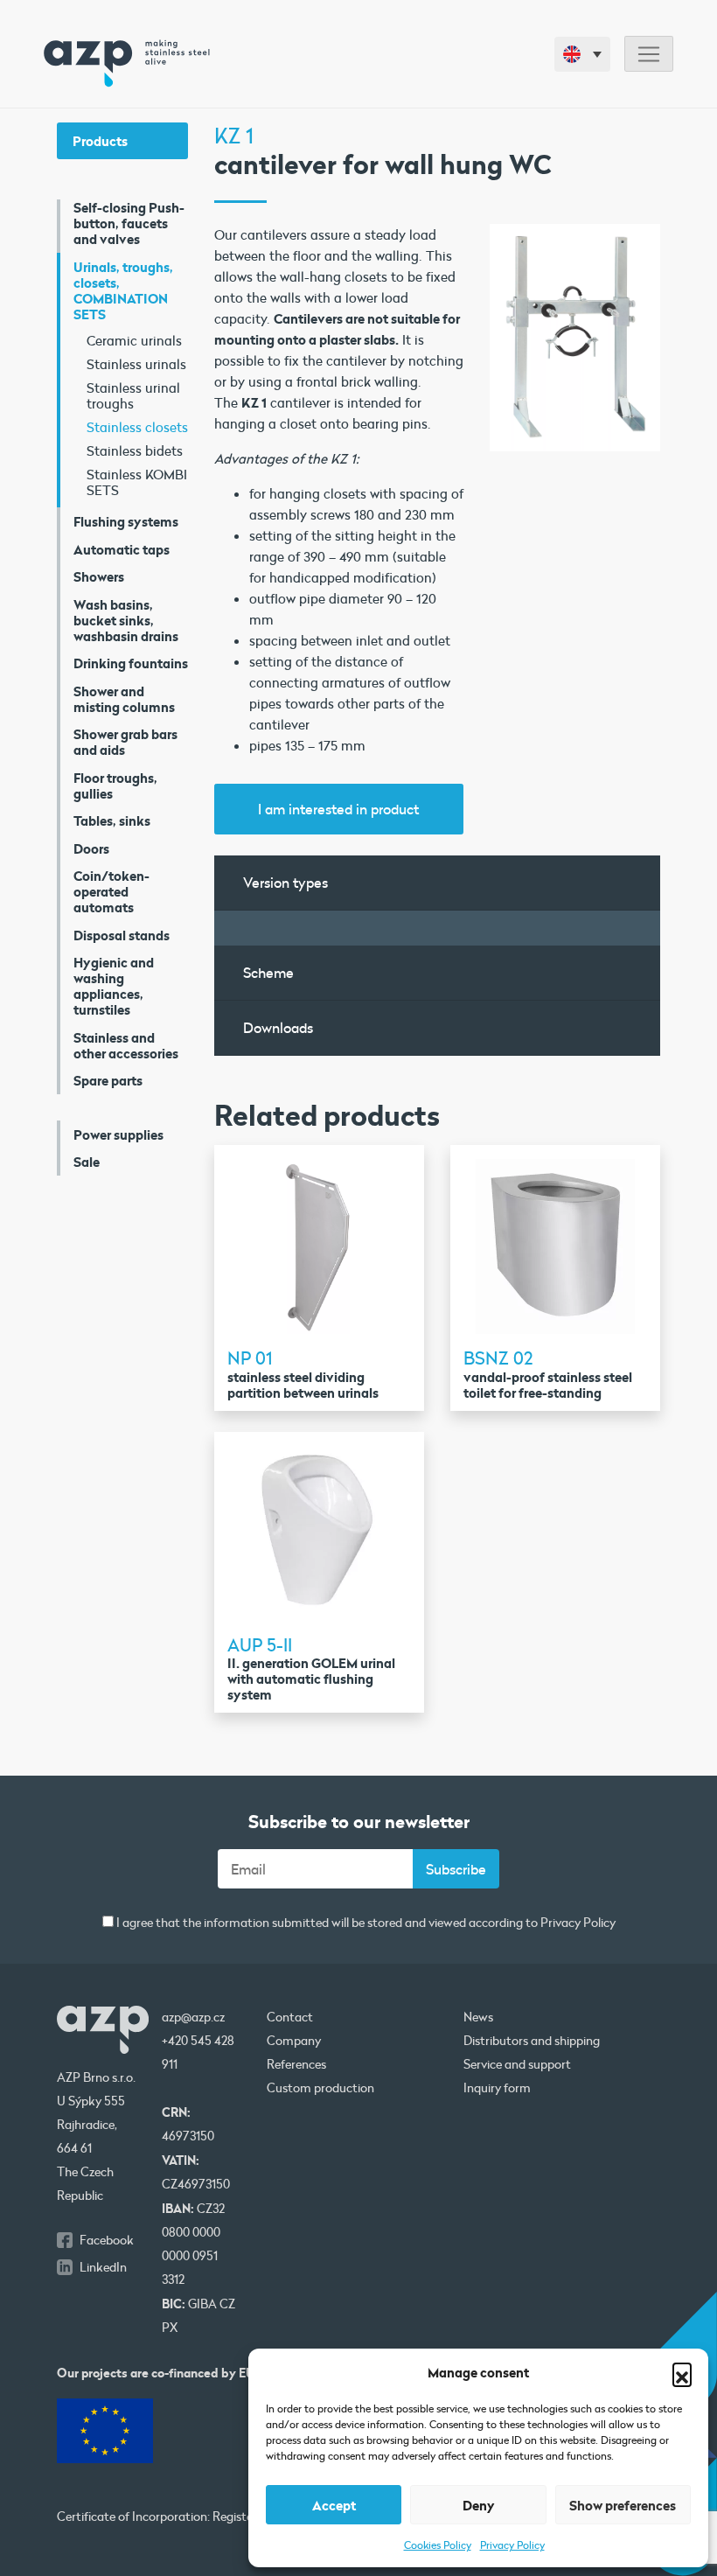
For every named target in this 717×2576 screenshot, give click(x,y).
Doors (91, 848)
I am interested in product (338, 809)
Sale (87, 1162)
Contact (290, 2017)
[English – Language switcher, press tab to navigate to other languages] (582, 54)
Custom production (320, 2088)
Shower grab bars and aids (125, 742)
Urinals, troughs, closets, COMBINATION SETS (123, 290)
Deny (479, 2505)
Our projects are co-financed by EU (156, 2373)
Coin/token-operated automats (111, 891)
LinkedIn (103, 2267)
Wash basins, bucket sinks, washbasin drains (126, 620)
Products (100, 141)
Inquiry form (497, 2088)
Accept (334, 2505)
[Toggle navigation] (649, 54)
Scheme (268, 972)
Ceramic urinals (134, 340)
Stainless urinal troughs (133, 395)
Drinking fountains (131, 663)
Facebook (107, 2240)
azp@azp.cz (193, 2017)
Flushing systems (126, 521)
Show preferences (623, 2505)
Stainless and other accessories (126, 1045)
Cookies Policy (438, 2545)
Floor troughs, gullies (115, 785)
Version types (285, 882)
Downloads (278, 1027)
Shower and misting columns (124, 699)
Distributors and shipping (532, 2041)
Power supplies (118, 1134)
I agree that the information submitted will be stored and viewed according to (365, 1923)
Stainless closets (137, 427)
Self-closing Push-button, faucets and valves (129, 223)
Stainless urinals (136, 364)
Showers (99, 576)
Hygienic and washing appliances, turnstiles (114, 986)
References (296, 2064)
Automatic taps (122, 549)
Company (294, 2041)
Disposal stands (122, 935)
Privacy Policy (512, 2545)
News (478, 2017)
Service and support (517, 2064)
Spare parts (108, 1080)
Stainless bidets (135, 450)
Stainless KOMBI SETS (137, 482)
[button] (682, 2372)
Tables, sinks (112, 820)
